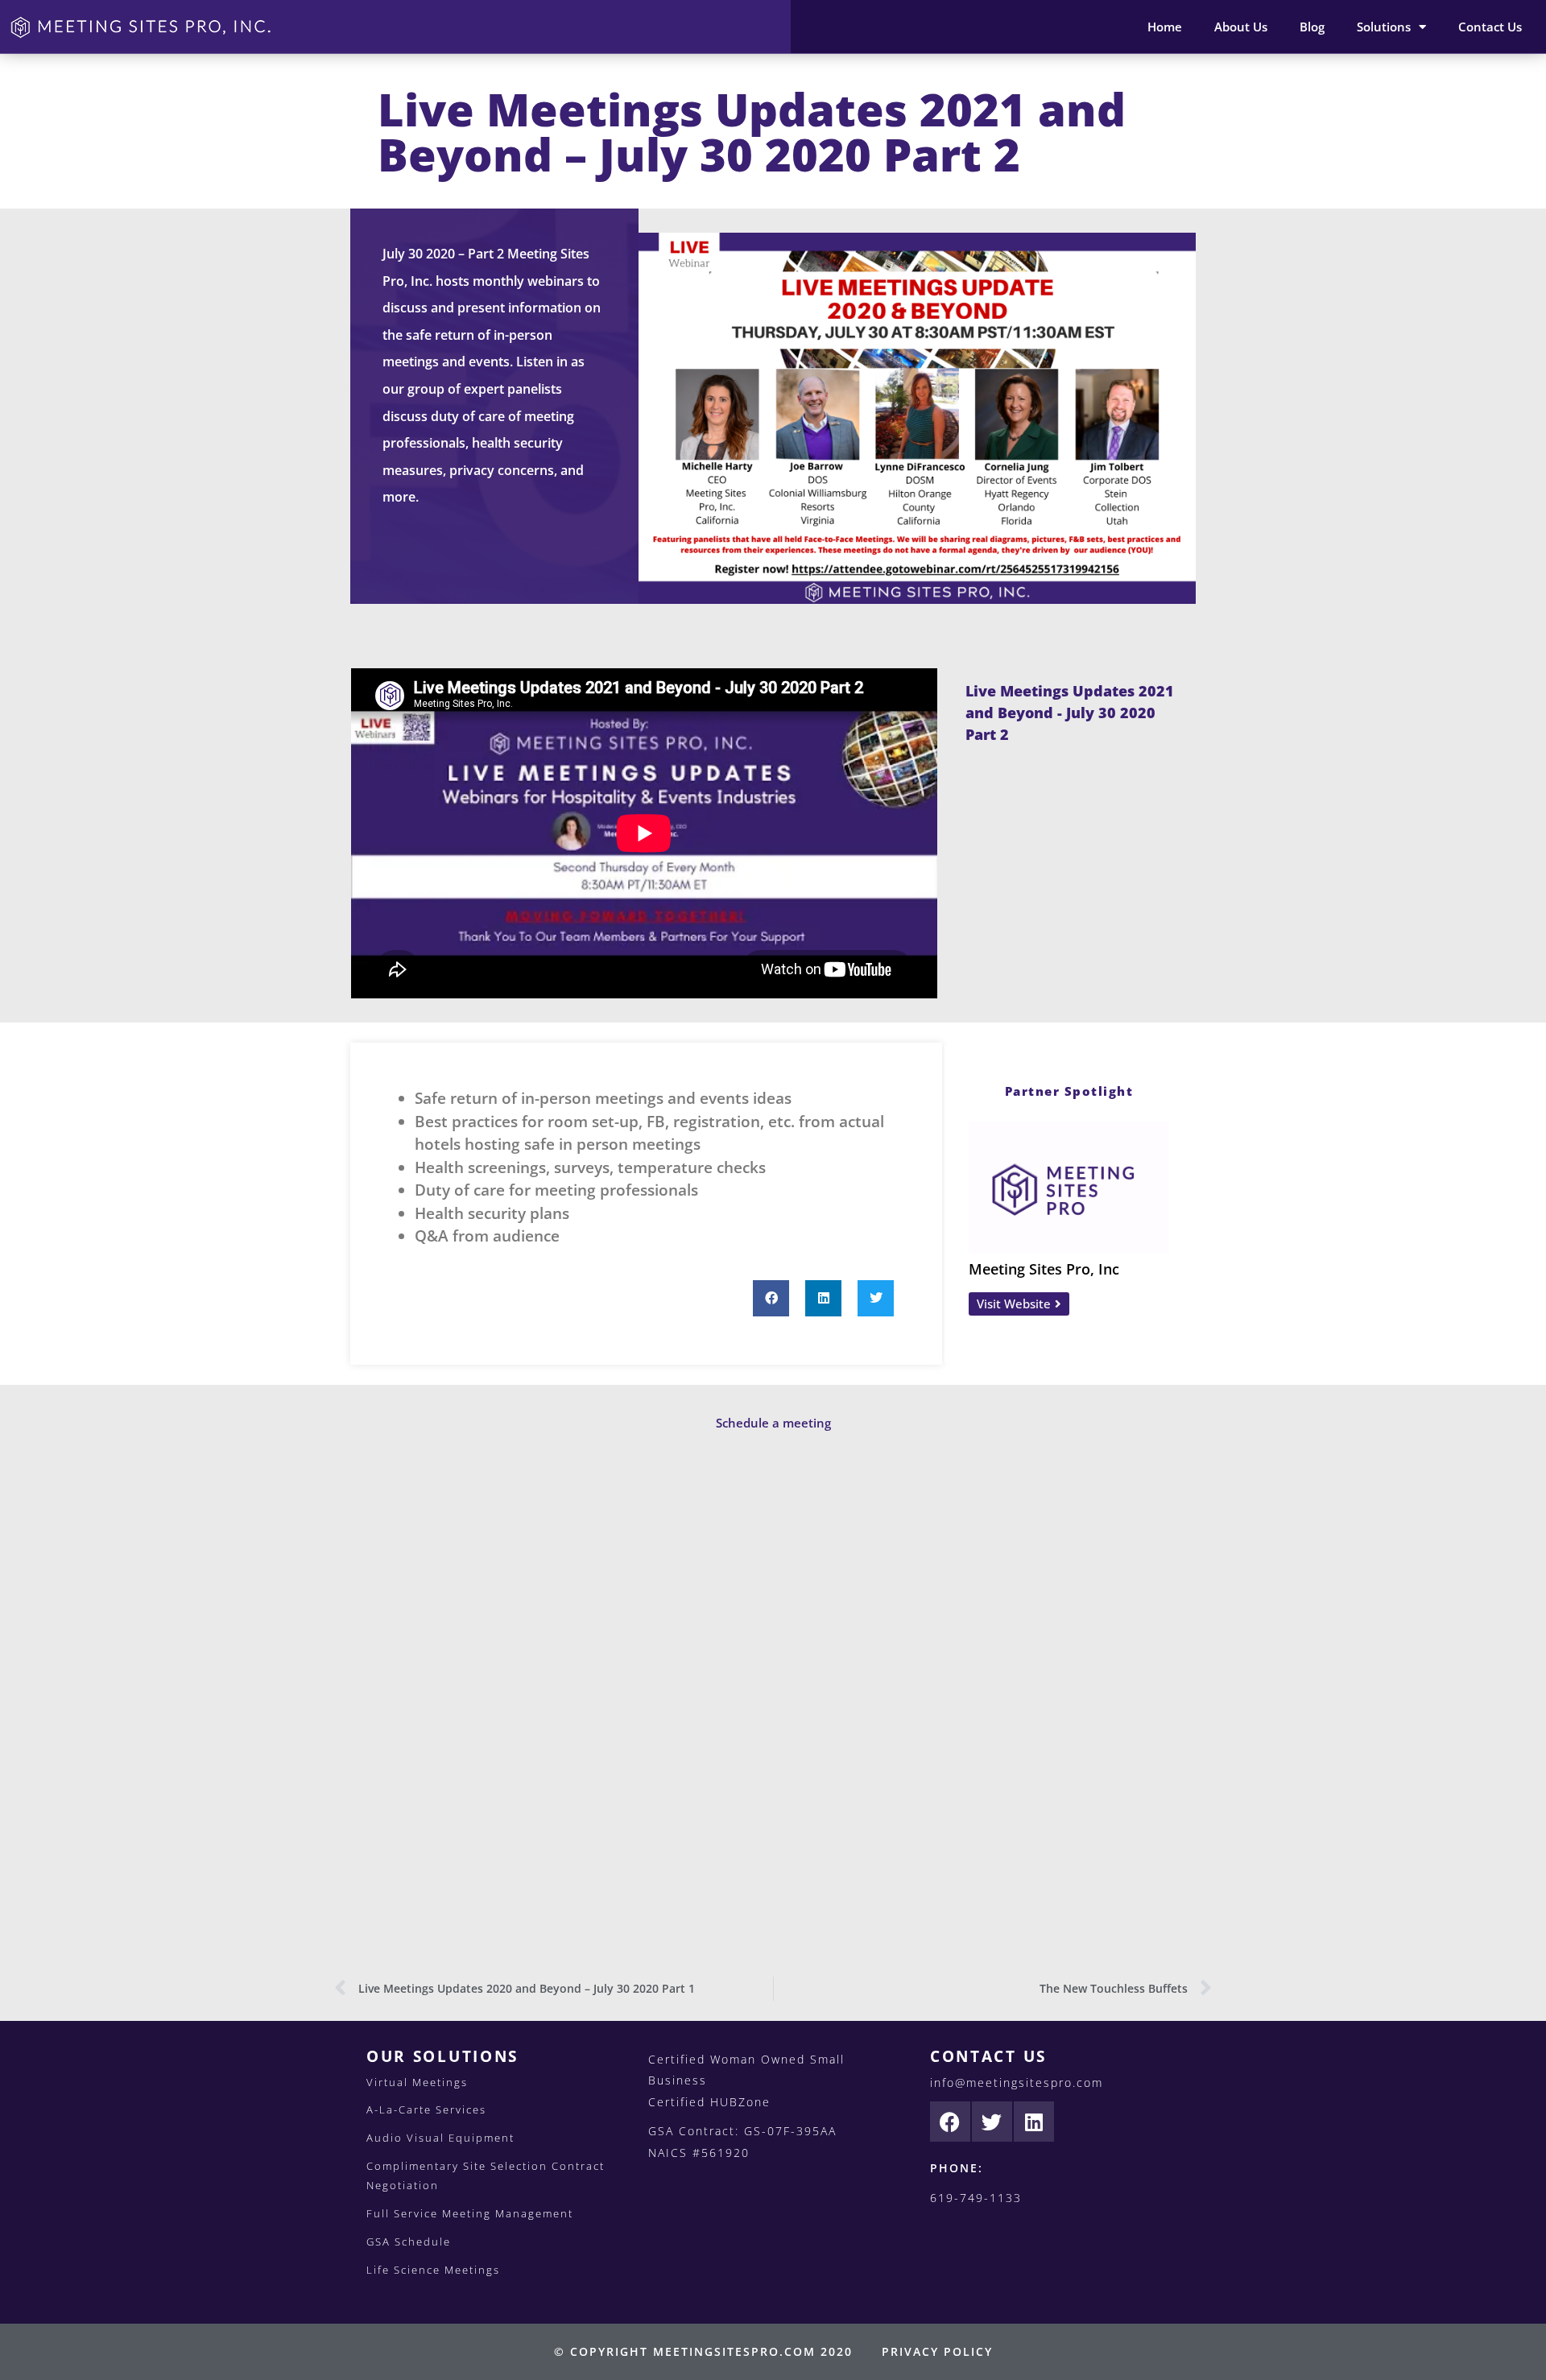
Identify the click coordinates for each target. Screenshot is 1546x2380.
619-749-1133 (976, 2198)
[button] (771, 1298)
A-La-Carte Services (426, 2109)
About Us (1241, 27)
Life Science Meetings (433, 2270)
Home (1165, 27)
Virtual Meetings (417, 2082)
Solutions (1384, 27)
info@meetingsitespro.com (1017, 2082)
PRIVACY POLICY (937, 2351)
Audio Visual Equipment (440, 2138)
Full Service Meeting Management (470, 2213)
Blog (1312, 27)
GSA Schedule (409, 2242)
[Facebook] (950, 2122)
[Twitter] (992, 2122)
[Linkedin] (1034, 2122)
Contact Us (1490, 27)
